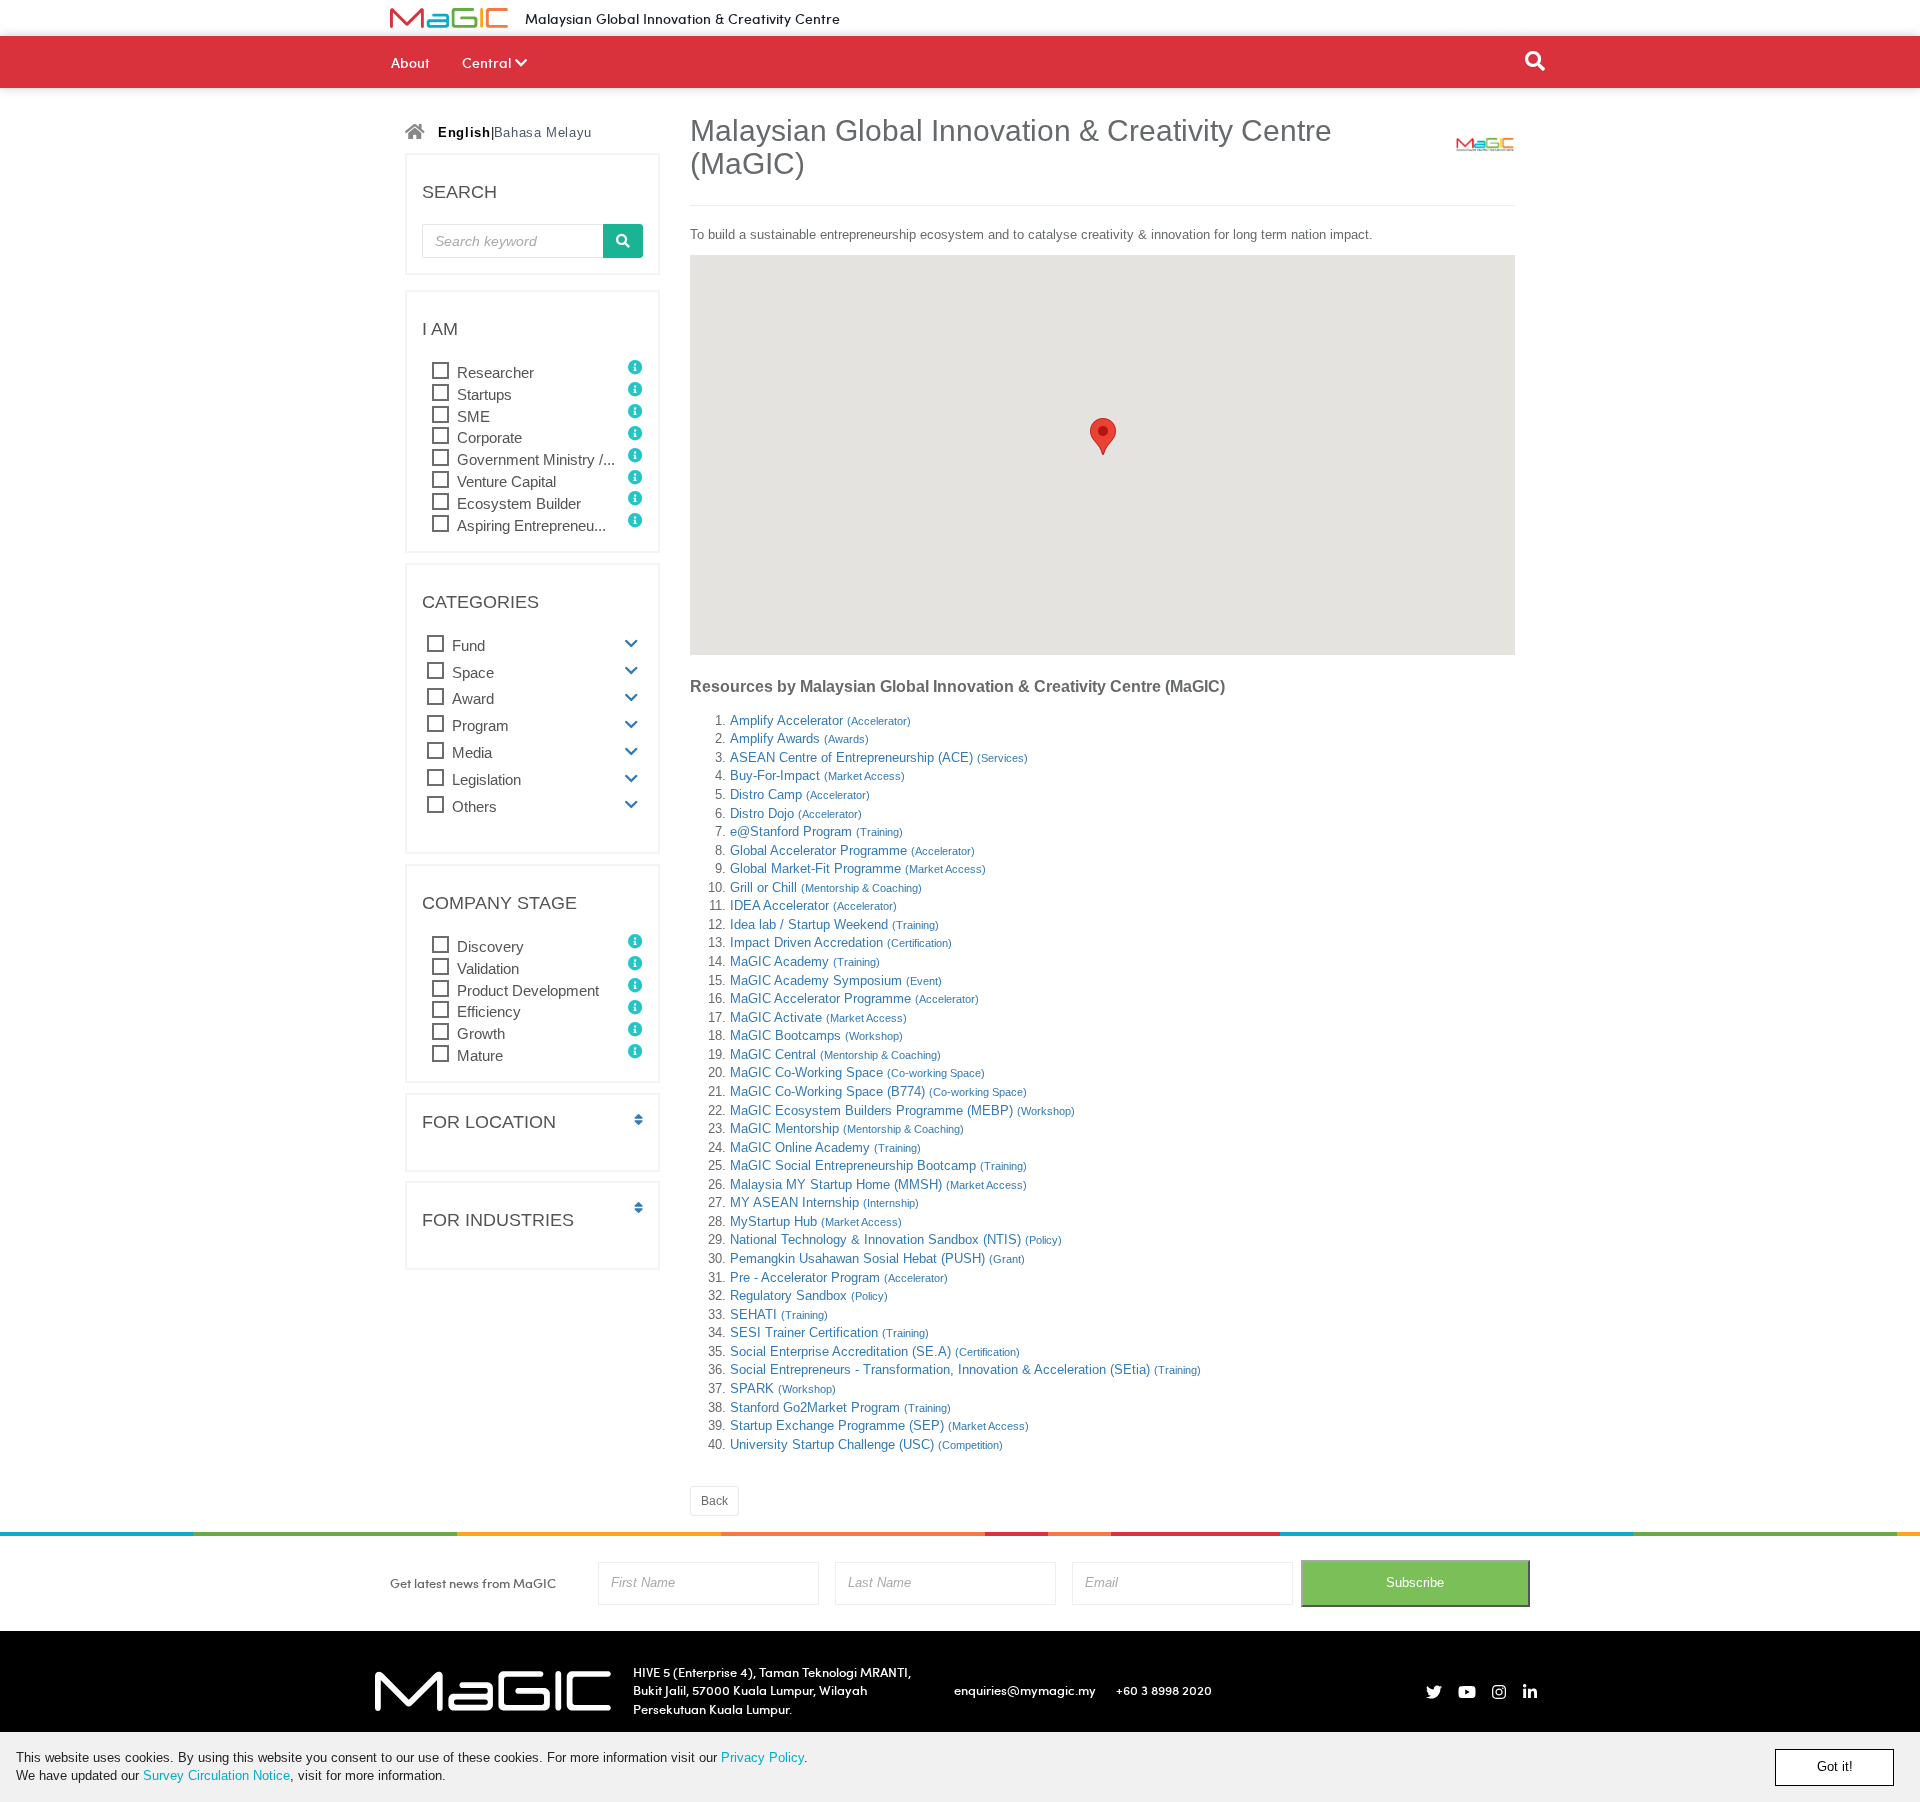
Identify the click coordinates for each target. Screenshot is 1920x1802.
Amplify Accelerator (820, 720)
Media (472, 752)
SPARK (783, 1388)
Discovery (490, 946)
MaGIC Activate (818, 1017)
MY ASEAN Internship (824, 1202)
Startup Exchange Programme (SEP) (879, 1425)
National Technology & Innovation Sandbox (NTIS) (896, 1239)
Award (473, 698)
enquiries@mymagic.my (1025, 1690)
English (464, 132)
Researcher (495, 372)
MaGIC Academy (805, 961)
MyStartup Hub (816, 1221)
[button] (631, 644)
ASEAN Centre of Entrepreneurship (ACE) (879, 757)
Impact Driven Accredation (841, 942)
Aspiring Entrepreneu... (531, 525)
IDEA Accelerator (813, 905)
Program (480, 725)
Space (473, 672)
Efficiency (489, 1011)
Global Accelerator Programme (852, 850)
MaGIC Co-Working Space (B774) (878, 1091)
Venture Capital (506, 481)
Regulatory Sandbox (809, 1295)
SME (473, 416)
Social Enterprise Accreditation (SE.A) (875, 1351)
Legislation (486, 779)
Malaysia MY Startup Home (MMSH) (878, 1184)
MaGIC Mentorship (847, 1128)
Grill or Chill (826, 887)
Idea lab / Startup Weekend (834, 924)
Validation (488, 968)
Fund (468, 645)
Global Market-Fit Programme (858, 868)
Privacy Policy (762, 1757)
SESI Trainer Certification (829, 1332)
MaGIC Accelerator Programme (854, 998)
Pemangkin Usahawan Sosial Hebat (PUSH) (877, 1258)
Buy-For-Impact (817, 775)
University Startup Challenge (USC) (866, 1444)
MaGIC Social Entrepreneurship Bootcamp (878, 1165)
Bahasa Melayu (543, 132)
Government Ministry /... (536, 459)
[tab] (532, 645)
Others (474, 806)
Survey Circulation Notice (216, 1775)
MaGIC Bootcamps (816, 1035)
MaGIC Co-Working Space (857, 1072)
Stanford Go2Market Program (840, 1407)
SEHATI (779, 1314)
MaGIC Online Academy (825, 1147)
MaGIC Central (835, 1054)
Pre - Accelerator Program (839, 1277)
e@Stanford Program (816, 831)
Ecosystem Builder (519, 503)
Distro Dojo (796, 813)
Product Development (528, 990)
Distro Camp (800, 794)
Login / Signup (1481, 18)
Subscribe (1415, 1582)
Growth (481, 1033)
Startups (484, 394)
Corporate (489, 437)
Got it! (1835, 1766)
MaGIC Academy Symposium (836, 980)
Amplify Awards (799, 738)
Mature (480, 1055)
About (410, 62)
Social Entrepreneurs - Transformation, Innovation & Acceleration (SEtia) (965, 1369)
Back (714, 1501)
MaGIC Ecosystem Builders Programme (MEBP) (902, 1110)
